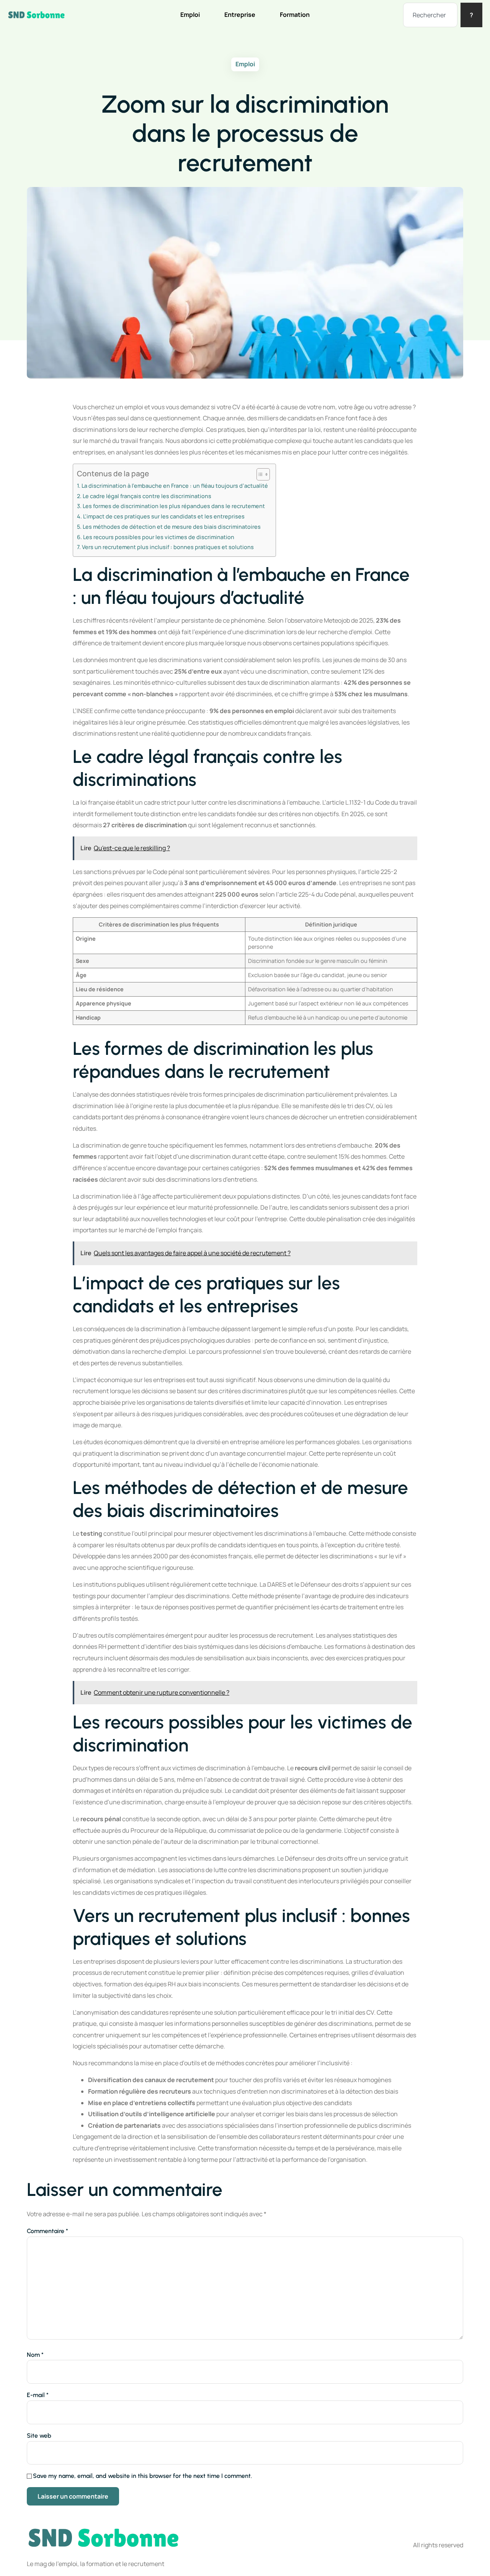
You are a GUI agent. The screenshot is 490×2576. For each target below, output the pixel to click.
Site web (39, 2436)
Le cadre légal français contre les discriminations (147, 496)
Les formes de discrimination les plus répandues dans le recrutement (174, 506)
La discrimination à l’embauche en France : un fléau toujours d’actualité (175, 486)
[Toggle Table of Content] (259, 474)
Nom (35, 2355)
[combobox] (430, 15)
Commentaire (47, 2231)
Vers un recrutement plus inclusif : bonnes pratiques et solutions (168, 547)
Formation (295, 15)
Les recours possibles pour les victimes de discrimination (159, 537)
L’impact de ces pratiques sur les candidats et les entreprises (164, 516)
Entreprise (240, 15)
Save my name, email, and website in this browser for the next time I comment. (142, 2476)
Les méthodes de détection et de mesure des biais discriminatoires (172, 527)
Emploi (190, 15)
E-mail (38, 2395)
